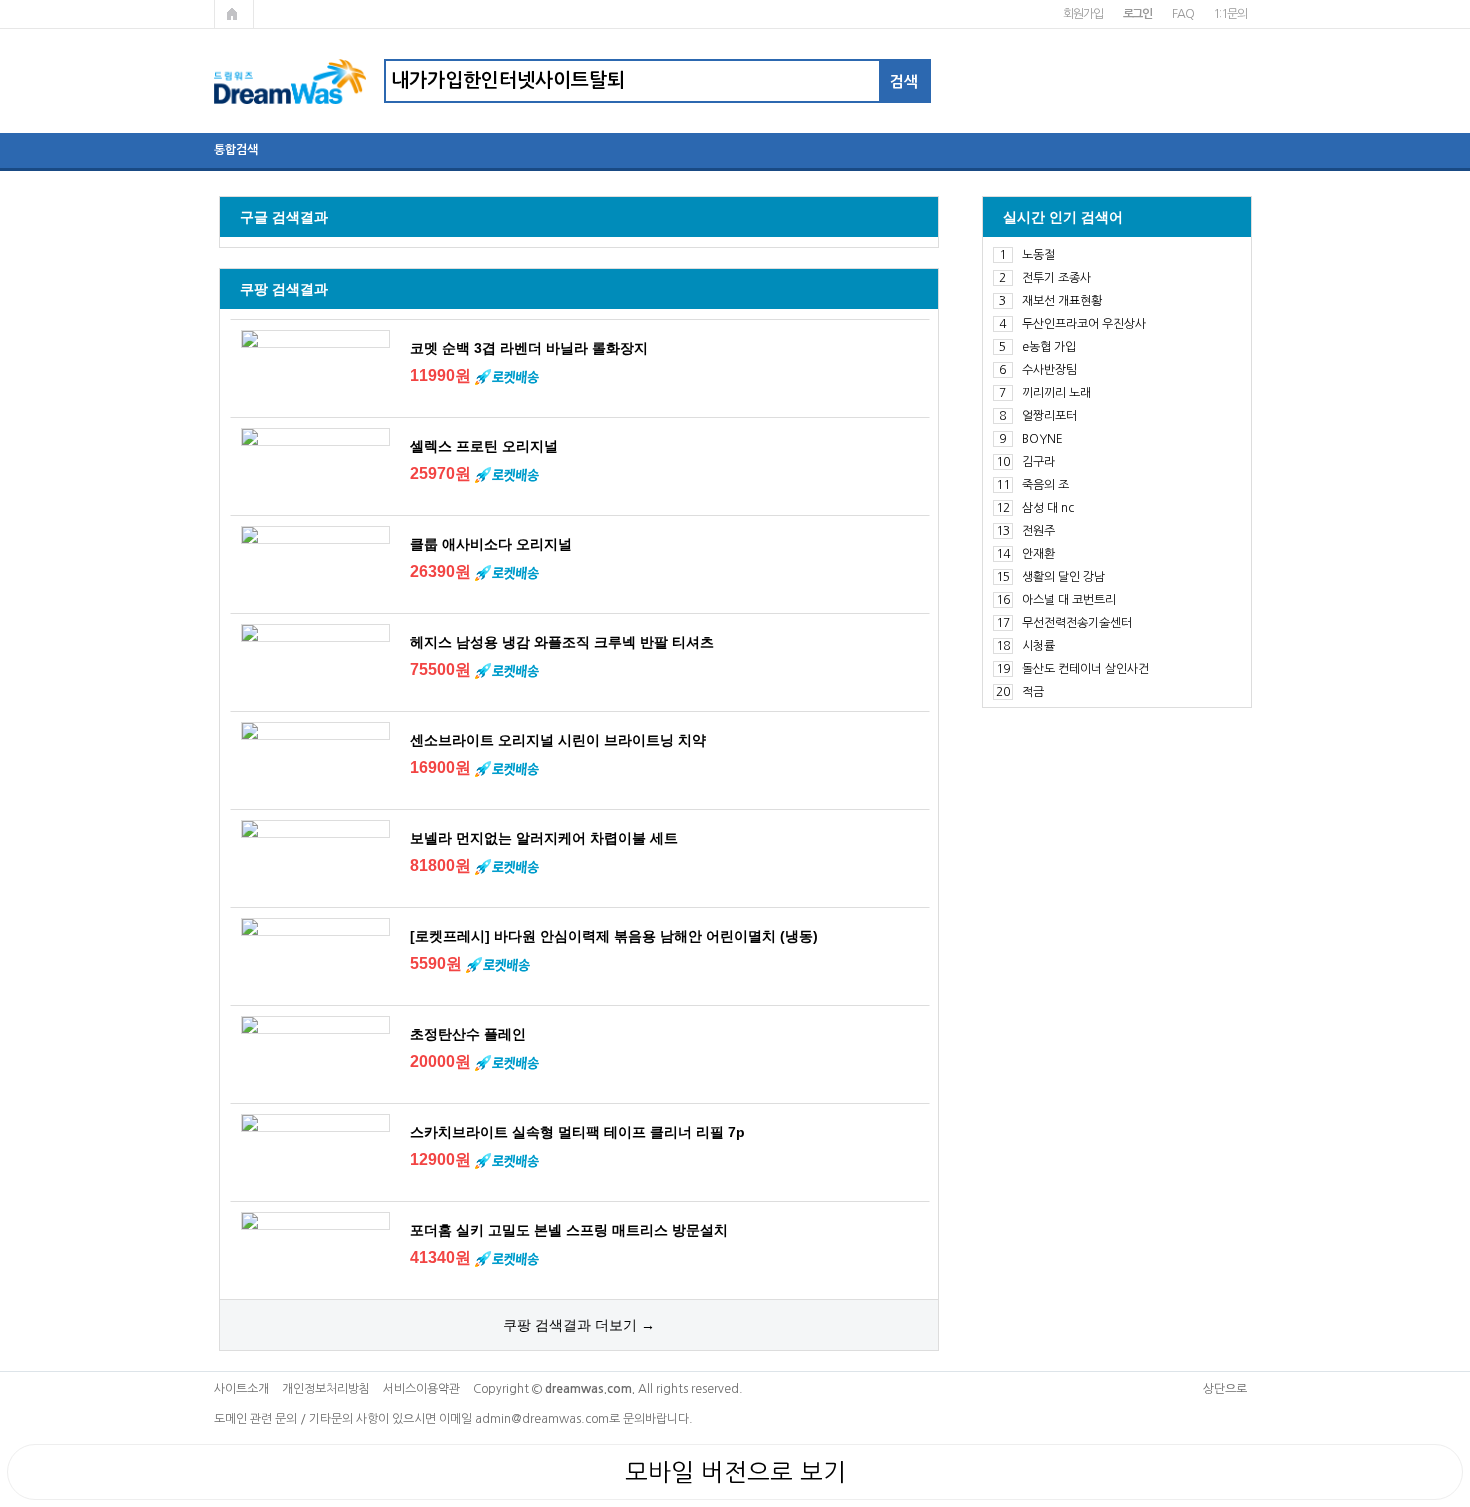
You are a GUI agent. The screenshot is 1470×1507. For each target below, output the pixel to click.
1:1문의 (1229, 14)
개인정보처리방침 (326, 1389)
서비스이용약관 (421, 1389)
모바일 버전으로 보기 (735, 1472)
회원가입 (1082, 14)
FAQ (1182, 14)
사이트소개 (241, 1389)
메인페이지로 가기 (234, 14)
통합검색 (236, 150)
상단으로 (1225, 1389)
